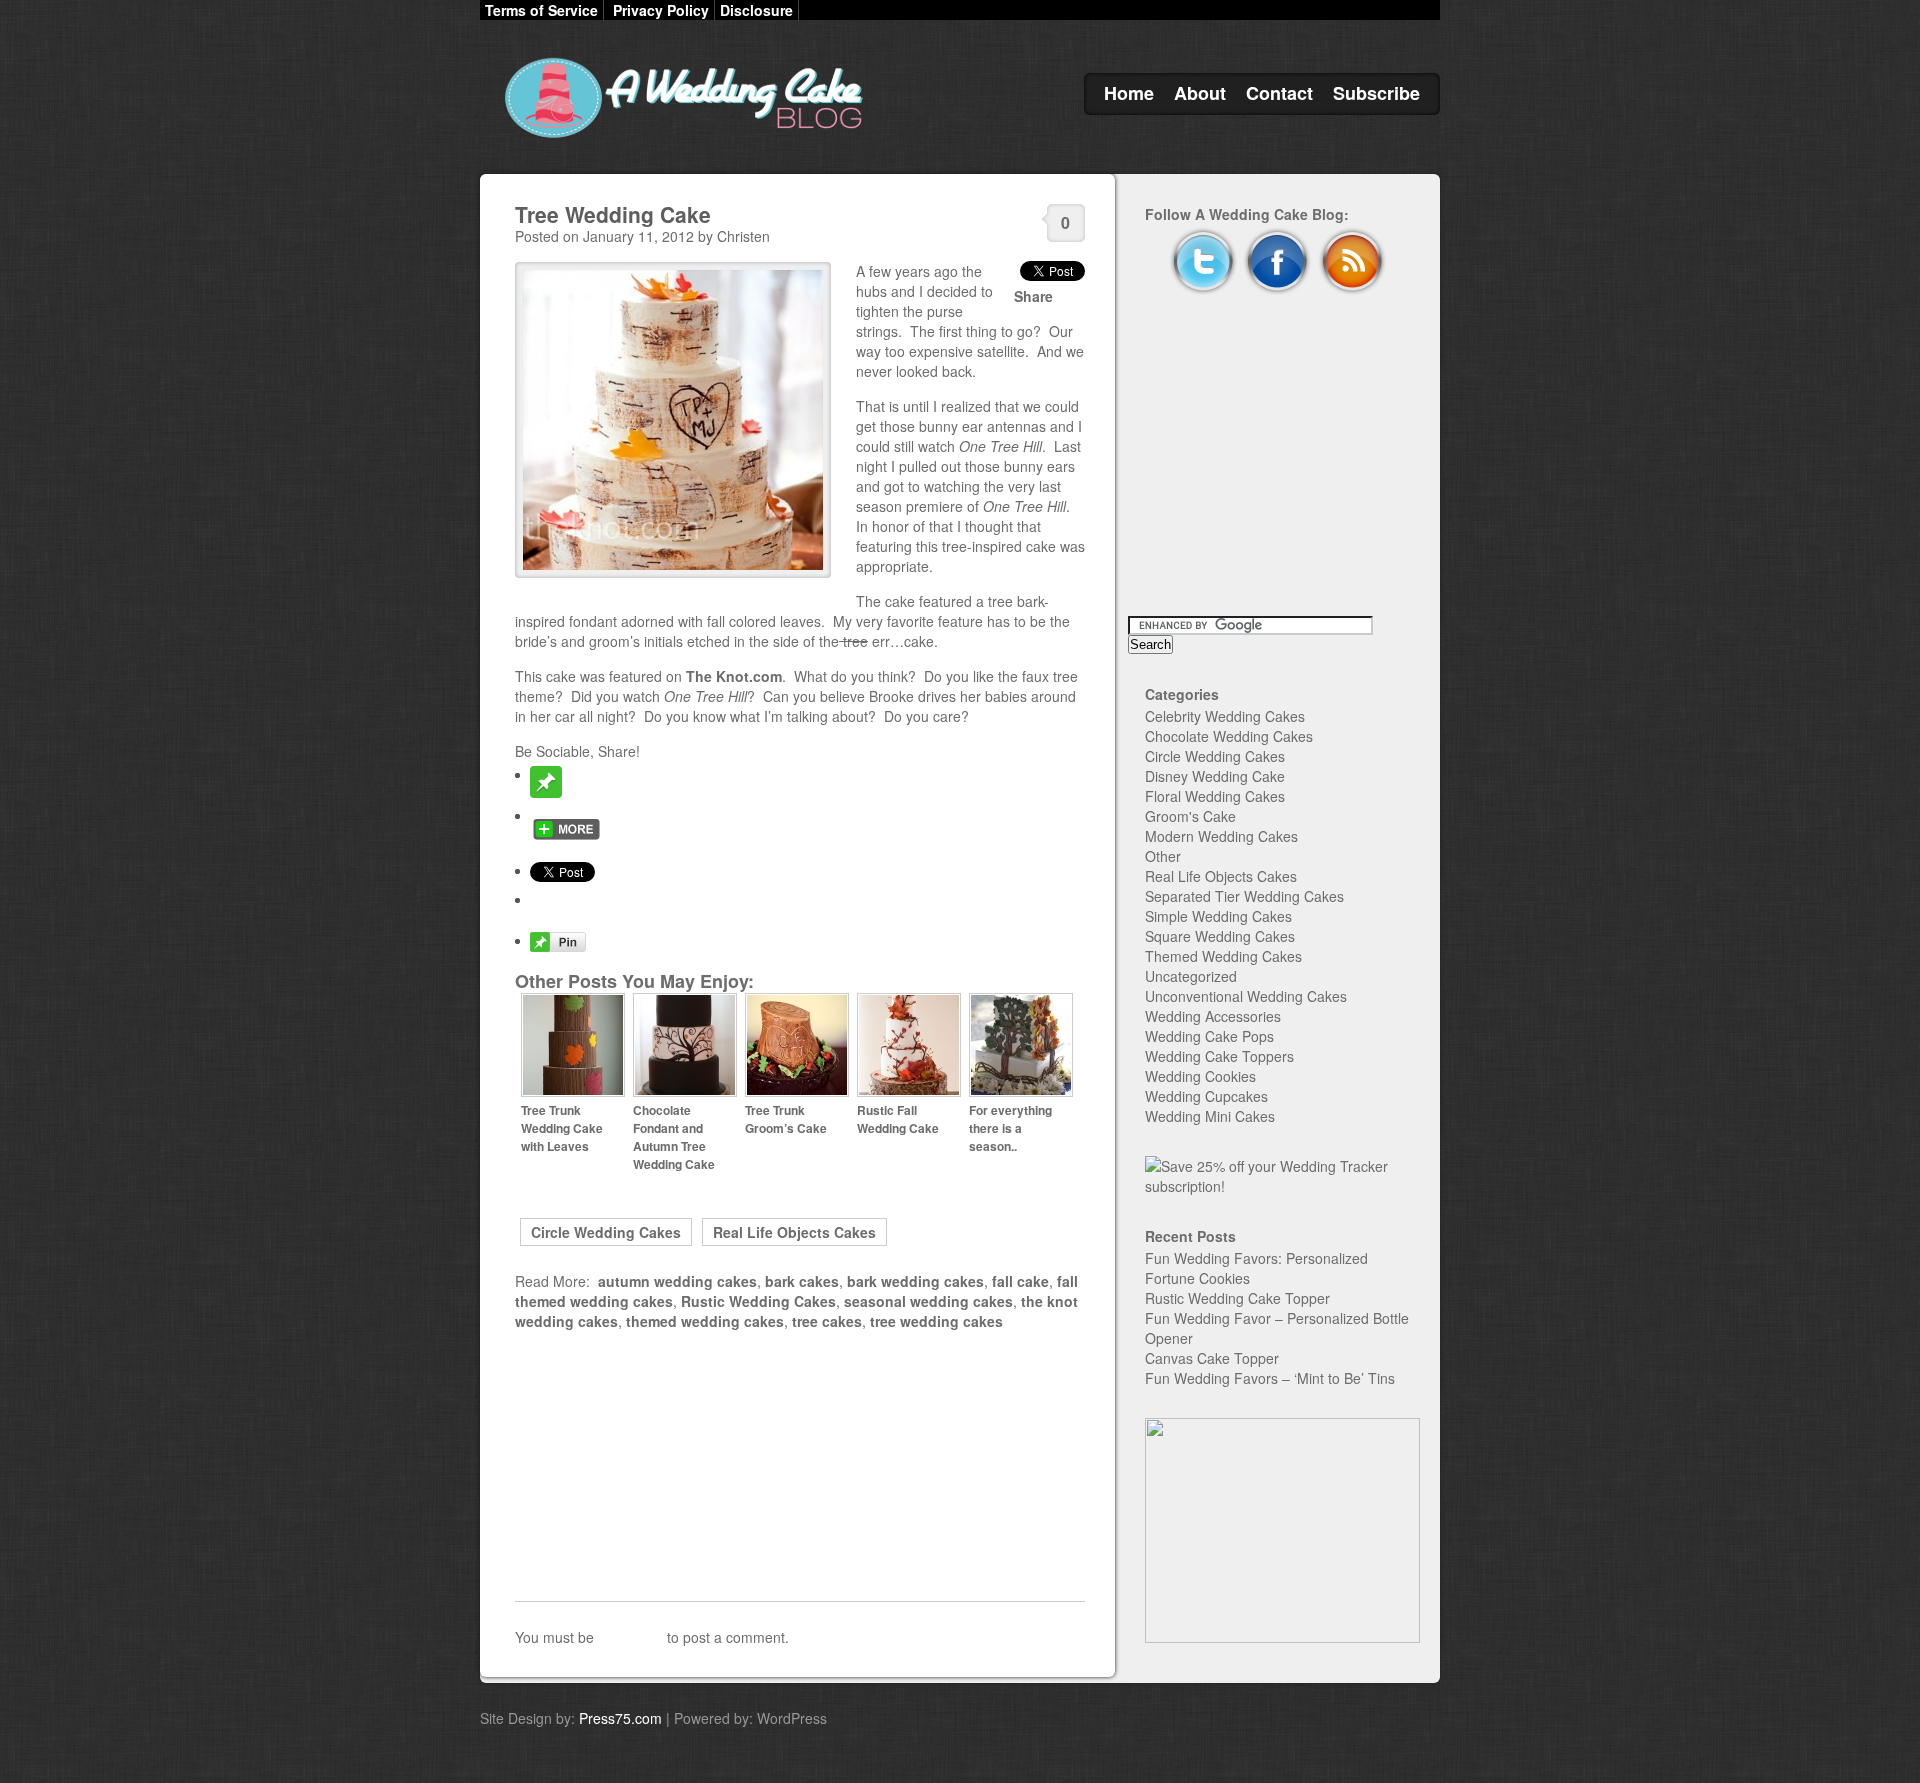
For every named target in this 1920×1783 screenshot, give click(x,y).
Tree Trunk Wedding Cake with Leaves (562, 1128)
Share (1033, 296)
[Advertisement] (800, 1466)
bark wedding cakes (915, 1281)
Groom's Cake (1190, 816)
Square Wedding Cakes (1220, 936)
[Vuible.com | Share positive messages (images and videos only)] (546, 792)
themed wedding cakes (705, 1321)
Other (1163, 856)
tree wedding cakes (936, 1321)
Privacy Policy (661, 10)
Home (1129, 93)
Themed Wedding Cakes (1223, 956)
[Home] (680, 138)
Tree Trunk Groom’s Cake (786, 1119)
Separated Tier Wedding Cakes (1244, 896)
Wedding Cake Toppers (1219, 1056)
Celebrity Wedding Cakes (1225, 716)
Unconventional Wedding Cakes (1246, 996)
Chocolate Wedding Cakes (1229, 736)
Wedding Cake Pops (1209, 1036)
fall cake (1020, 1281)
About (1200, 93)
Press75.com (620, 1718)
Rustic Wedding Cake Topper (1237, 1298)
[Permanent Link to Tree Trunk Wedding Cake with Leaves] (573, 1092)
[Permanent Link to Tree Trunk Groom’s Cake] (797, 1092)
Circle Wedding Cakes (606, 1232)
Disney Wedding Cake (1215, 776)
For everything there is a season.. (1010, 1128)
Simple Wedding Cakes (1218, 916)
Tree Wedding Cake (613, 214)
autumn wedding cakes (677, 1281)
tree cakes (827, 1321)
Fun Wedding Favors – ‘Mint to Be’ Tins (1270, 1378)
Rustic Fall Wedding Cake (898, 1119)
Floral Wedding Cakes (1215, 796)
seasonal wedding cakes (928, 1301)
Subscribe (1376, 93)
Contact (1279, 93)
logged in (630, 1637)
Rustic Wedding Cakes (758, 1301)
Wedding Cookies (1200, 1076)
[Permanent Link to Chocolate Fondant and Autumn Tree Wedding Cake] (685, 1092)
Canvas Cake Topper (1212, 1358)
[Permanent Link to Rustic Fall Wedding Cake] (909, 1092)
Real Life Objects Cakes (794, 1232)
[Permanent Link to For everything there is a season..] (1021, 1092)
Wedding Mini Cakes (1210, 1116)
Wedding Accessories (1213, 1016)
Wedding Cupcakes (1206, 1096)
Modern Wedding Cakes (1221, 836)
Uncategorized (1191, 976)
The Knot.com (734, 676)
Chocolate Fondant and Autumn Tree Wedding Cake (674, 1137)
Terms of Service (541, 10)
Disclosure (756, 10)
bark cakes (802, 1281)
